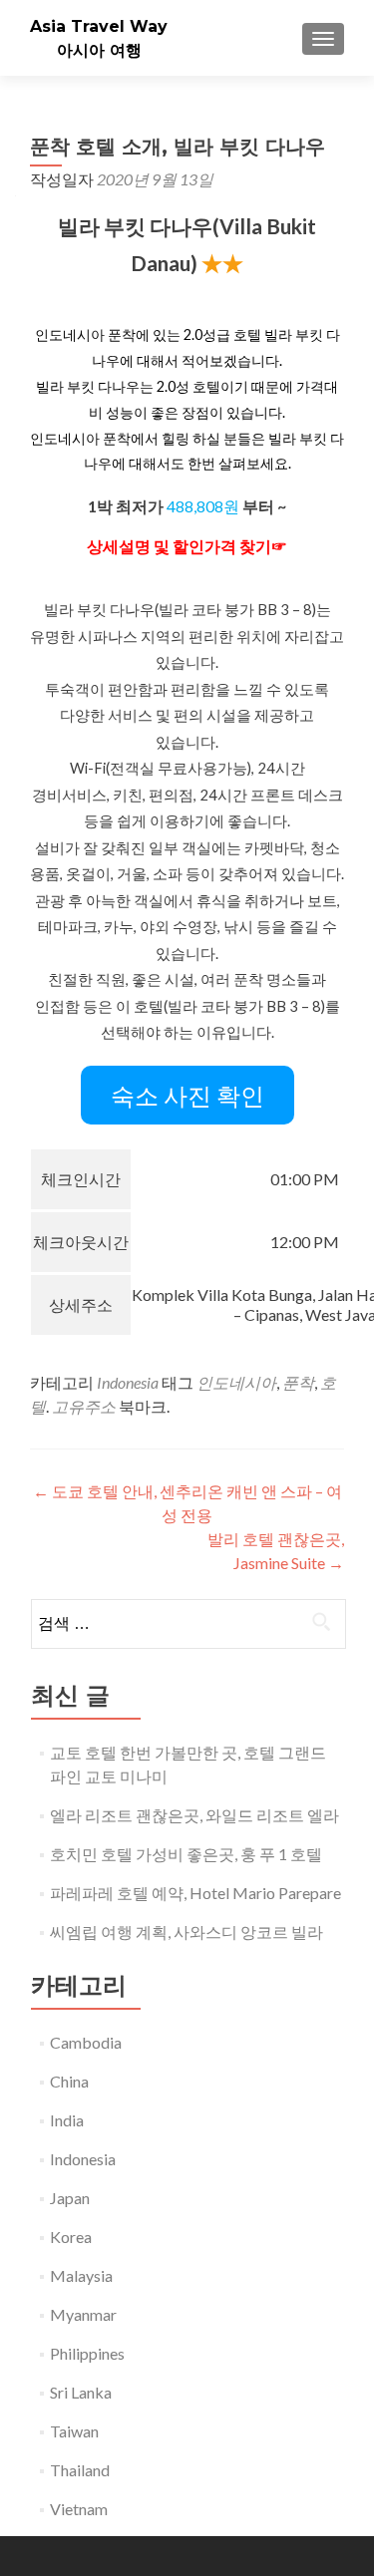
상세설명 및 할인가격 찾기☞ (187, 546)
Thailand (80, 2470)
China (69, 2081)
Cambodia (86, 2042)
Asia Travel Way (99, 26)
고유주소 (84, 1406)
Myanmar (83, 2314)
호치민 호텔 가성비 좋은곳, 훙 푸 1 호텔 (186, 1854)
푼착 (298, 1382)
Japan (70, 2198)
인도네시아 (236, 1382)
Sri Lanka (81, 2392)
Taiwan (74, 2431)
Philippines (87, 2353)
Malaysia (81, 2275)
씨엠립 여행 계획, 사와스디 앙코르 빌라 (187, 1932)
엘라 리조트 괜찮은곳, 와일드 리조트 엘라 (194, 1815)
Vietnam (79, 2509)
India (67, 2120)
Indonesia (128, 1382)
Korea (71, 2237)
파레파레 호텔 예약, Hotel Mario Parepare (195, 1893)
